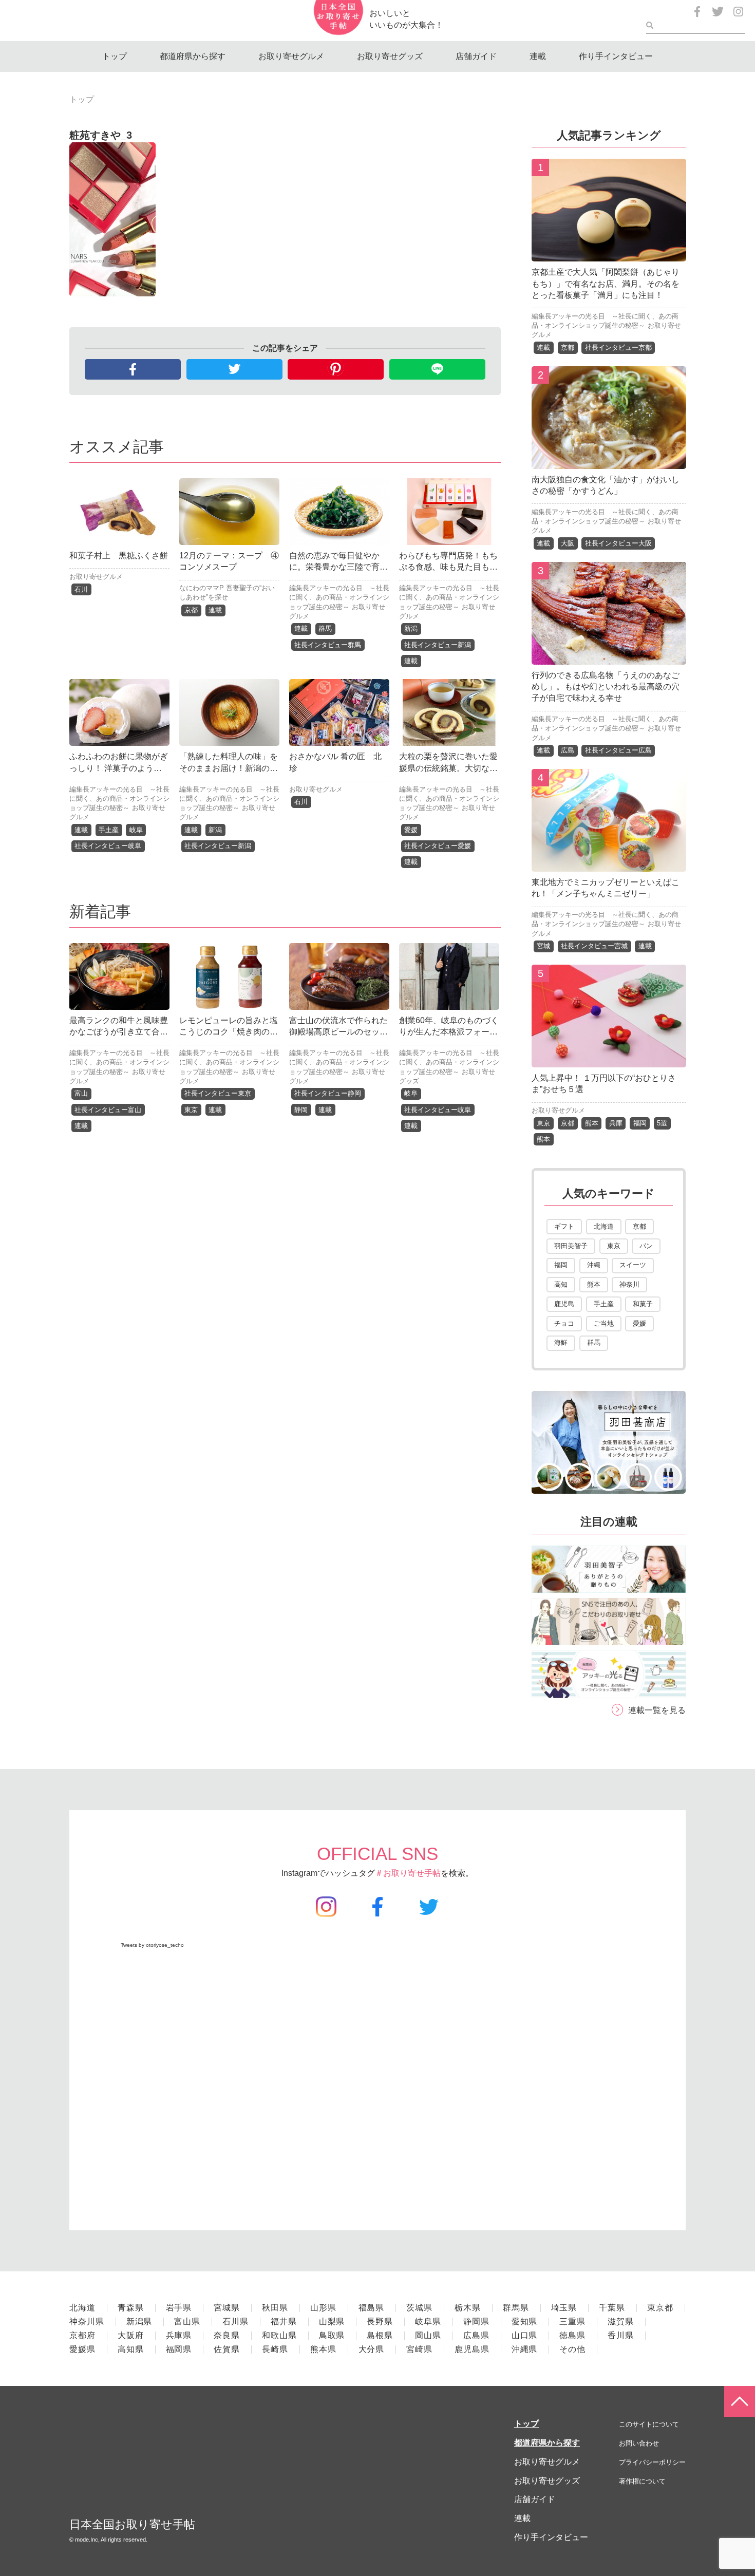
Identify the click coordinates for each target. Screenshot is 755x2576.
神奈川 (629, 1284)
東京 (191, 1110)
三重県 (572, 2321)
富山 (81, 1093)
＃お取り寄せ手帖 (408, 1873)
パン (646, 1246)
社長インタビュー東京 (218, 1093)
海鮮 (561, 1342)
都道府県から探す (193, 56)
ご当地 (604, 1323)
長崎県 (275, 2349)
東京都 (660, 2308)
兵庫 (616, 1123)
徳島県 (572, 2335)
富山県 (187, 2321)
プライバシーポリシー (652, 2462)
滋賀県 (621, 2321)
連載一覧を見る (657, 1710)
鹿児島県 (472, 2349)
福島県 (372, 2308)
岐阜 (136, 830)
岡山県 (428, 2335)
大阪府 (131, 2335)
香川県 (621, 2335)
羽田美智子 (571, 1246)
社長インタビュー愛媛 (438, 846)
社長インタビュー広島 (618, 750)
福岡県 (179, 2349)
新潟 (411, 628)
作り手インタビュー (616, 56)
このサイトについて (649, 2424)
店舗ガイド (476, 56)
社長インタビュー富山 (108, 1110)
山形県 (323, 2308)
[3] (609, 657)
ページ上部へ (740, 2401)
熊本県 (323, 2349)
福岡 (640, 1123)
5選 (662, 1123)
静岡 (301, 1110)
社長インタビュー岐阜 (108, 846)
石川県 (235, 2321)
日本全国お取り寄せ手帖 (132, 2524)
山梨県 (332, 2321)
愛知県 (525, 2321)
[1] (609, 253)
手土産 (109, 830)
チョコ (564, 1323)
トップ (115, 56)
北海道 (604, 1226)
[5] (609, 1059)
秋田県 (275, 2308)
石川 (81, 589)
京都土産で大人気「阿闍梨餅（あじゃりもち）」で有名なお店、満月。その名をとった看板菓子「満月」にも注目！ (606, 284)
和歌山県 (279, 2335)
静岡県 (476, 2321)
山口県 (525, 2335)
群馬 (325, 628)
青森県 (131, 2308)
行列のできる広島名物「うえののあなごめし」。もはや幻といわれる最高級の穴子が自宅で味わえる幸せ (606, 687)
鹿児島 (564, 1304)
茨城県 (419, 2308)
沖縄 (594, 1265)
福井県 (284, 2321)
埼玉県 (564, 2308)
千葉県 (612, 2308)
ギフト (564, 1226)
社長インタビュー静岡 (328, 1093)
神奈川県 (87, 2321)
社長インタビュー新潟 (438, 645)
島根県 (380, 2335)
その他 (572, 2349)
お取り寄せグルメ (291, 56)
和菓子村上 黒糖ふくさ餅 (119, 556)
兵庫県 (179, 2335)
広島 (568, 750)
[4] (609, 864)
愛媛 (411, 830)
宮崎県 (419, 2349)
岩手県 (179, 2308)
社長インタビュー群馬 (328, 645)
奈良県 (227, 2335)
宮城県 (227, 2308)
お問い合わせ (639, 2443)
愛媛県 (82, 2349)
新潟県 (139, 2321)
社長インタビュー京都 (618, 347)
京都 (191, 610)
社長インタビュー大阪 (618, 543)
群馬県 (516, 2308)
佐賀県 (227, 2349)
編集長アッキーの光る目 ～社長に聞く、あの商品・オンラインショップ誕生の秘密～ (339, 597)
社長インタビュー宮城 (594, 946)
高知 (561, 1284)
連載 (538, 56)
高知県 (131, 2349)
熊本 (592, 1123)
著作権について (642, 2481)
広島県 (476, 2335)
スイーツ (633, 1265)
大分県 (372, 2349)
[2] (609, 461)
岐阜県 (428, 2321)
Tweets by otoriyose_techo (152, 1945)
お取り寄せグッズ (390, 56)
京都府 (82, 2335)
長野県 (380, 2321)
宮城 (543, 946)
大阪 (568, 543)
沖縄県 (525, 2349)
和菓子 (643, 1304)
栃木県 (468, 2308)
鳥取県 (332, 2335)
